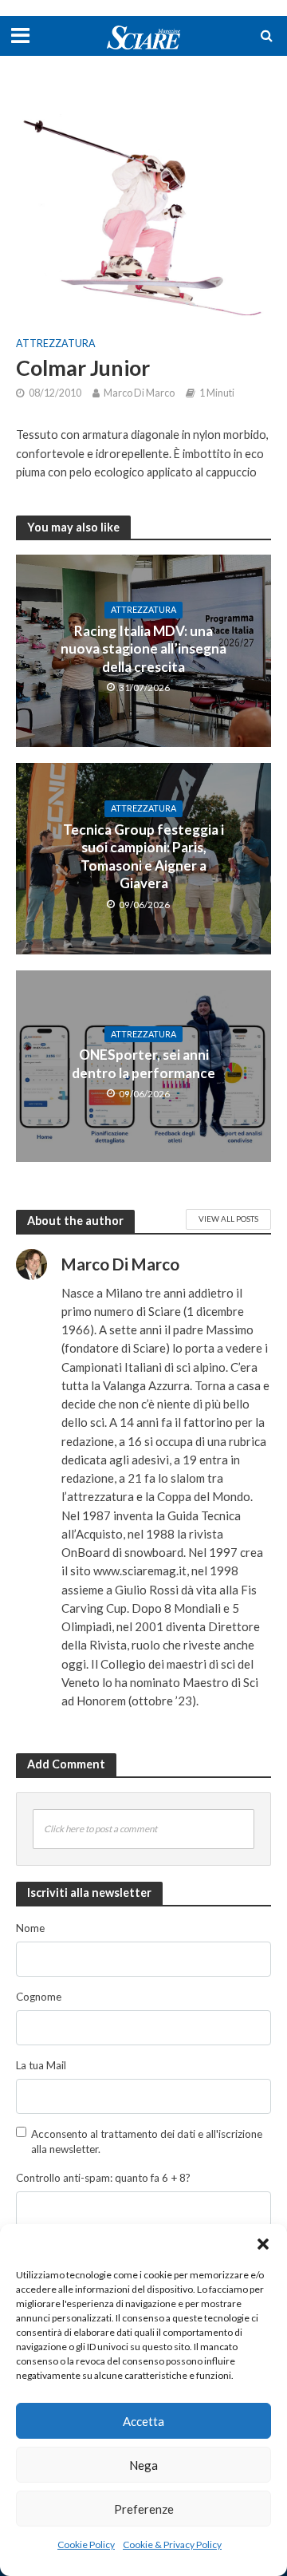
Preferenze (144, 2509)
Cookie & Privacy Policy (172, 2544)
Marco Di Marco (139, 393)
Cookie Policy (86, 2544)
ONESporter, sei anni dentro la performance (143, 1063)
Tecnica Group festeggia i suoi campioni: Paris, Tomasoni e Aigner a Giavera (143, 856)
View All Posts (228, 1219)
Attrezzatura (56, 344)
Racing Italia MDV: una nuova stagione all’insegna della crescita (143, 649)
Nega (143, 2465)
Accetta (143, 2421)
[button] (263, 2244)
